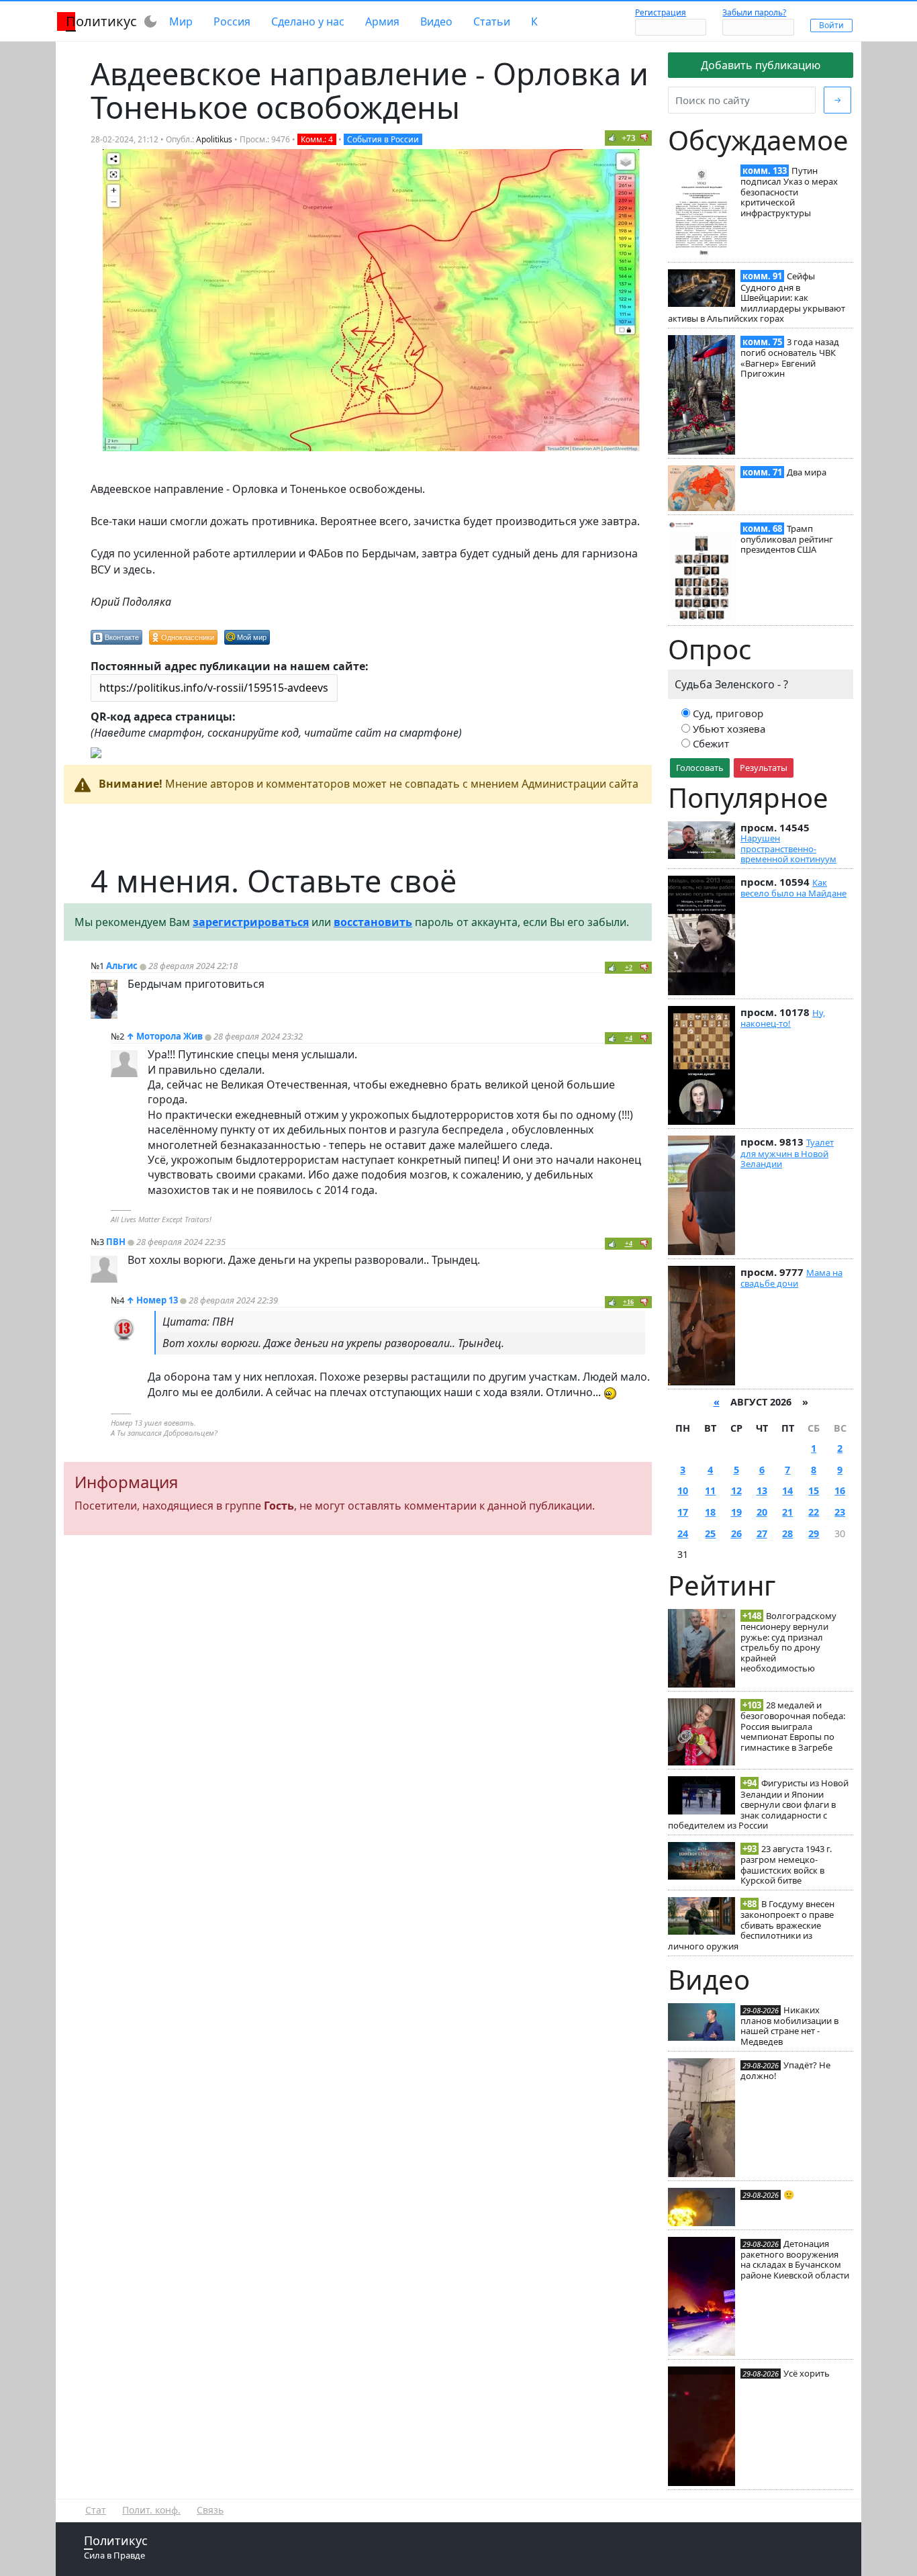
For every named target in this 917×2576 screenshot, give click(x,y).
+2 (629, 967)
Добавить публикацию (761, 65)
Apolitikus (214, 139)
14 (787, 1490)
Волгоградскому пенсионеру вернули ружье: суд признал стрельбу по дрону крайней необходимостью (788, 1642)
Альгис (122, 966)
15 (814, 1490)
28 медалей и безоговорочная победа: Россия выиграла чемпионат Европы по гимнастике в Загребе (793, 1726)
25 (710, 1533)
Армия (382, 21)
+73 (629, 138)
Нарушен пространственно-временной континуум (788, 848)
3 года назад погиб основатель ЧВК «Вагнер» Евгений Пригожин (790, 358)
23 (840, 1512)
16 (840, 1490)
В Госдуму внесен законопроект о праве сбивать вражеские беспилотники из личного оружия (751, 1925)
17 (683, 1512)
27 (762, 1533)
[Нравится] (612, 138)
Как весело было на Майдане (793, 888)
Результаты (764, 768)
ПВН (116, 1242)
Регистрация (661, 12)
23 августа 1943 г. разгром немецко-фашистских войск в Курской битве (786, 1865)
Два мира (807, 472)
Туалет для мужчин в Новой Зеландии (787, 1153)
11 (710, 1490)
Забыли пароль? (754, 12)
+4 (629, 1038)
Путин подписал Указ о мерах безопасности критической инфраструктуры (789, 192)
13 (762, 1490)
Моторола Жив (170, 1036)
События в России (383, 139)
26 (736, 1533)
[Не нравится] (644, 138)
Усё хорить (807, 2373)
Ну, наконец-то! (783, 1018)
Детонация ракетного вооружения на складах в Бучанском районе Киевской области (795, 2259)
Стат (96, 2510)
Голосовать (700, 768)
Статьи (492, 21)
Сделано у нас (308, 21)
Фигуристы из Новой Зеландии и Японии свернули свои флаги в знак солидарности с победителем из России (758, 1804)
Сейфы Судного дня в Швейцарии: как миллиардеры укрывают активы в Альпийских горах (757, 297)
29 (814, 1533)
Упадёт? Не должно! (785, 2070)
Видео (436, 21)
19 (736, 1512)
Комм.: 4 (317, 139)
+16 (628, 1302)
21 (787, 1512)
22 (814, 1512)
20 (762, 1512)
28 (787, 1533)
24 (683, 1533)
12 (736, 1490)
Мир (181, 21)
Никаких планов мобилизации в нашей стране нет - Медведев (789, 2026)
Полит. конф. (151, 2510)
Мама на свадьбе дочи (791, 1278)
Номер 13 (157, 1300)
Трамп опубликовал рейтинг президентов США (787, 539)
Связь (210, 2510)
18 (710, 1512)
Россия (232, 21)
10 (683, 1490)
